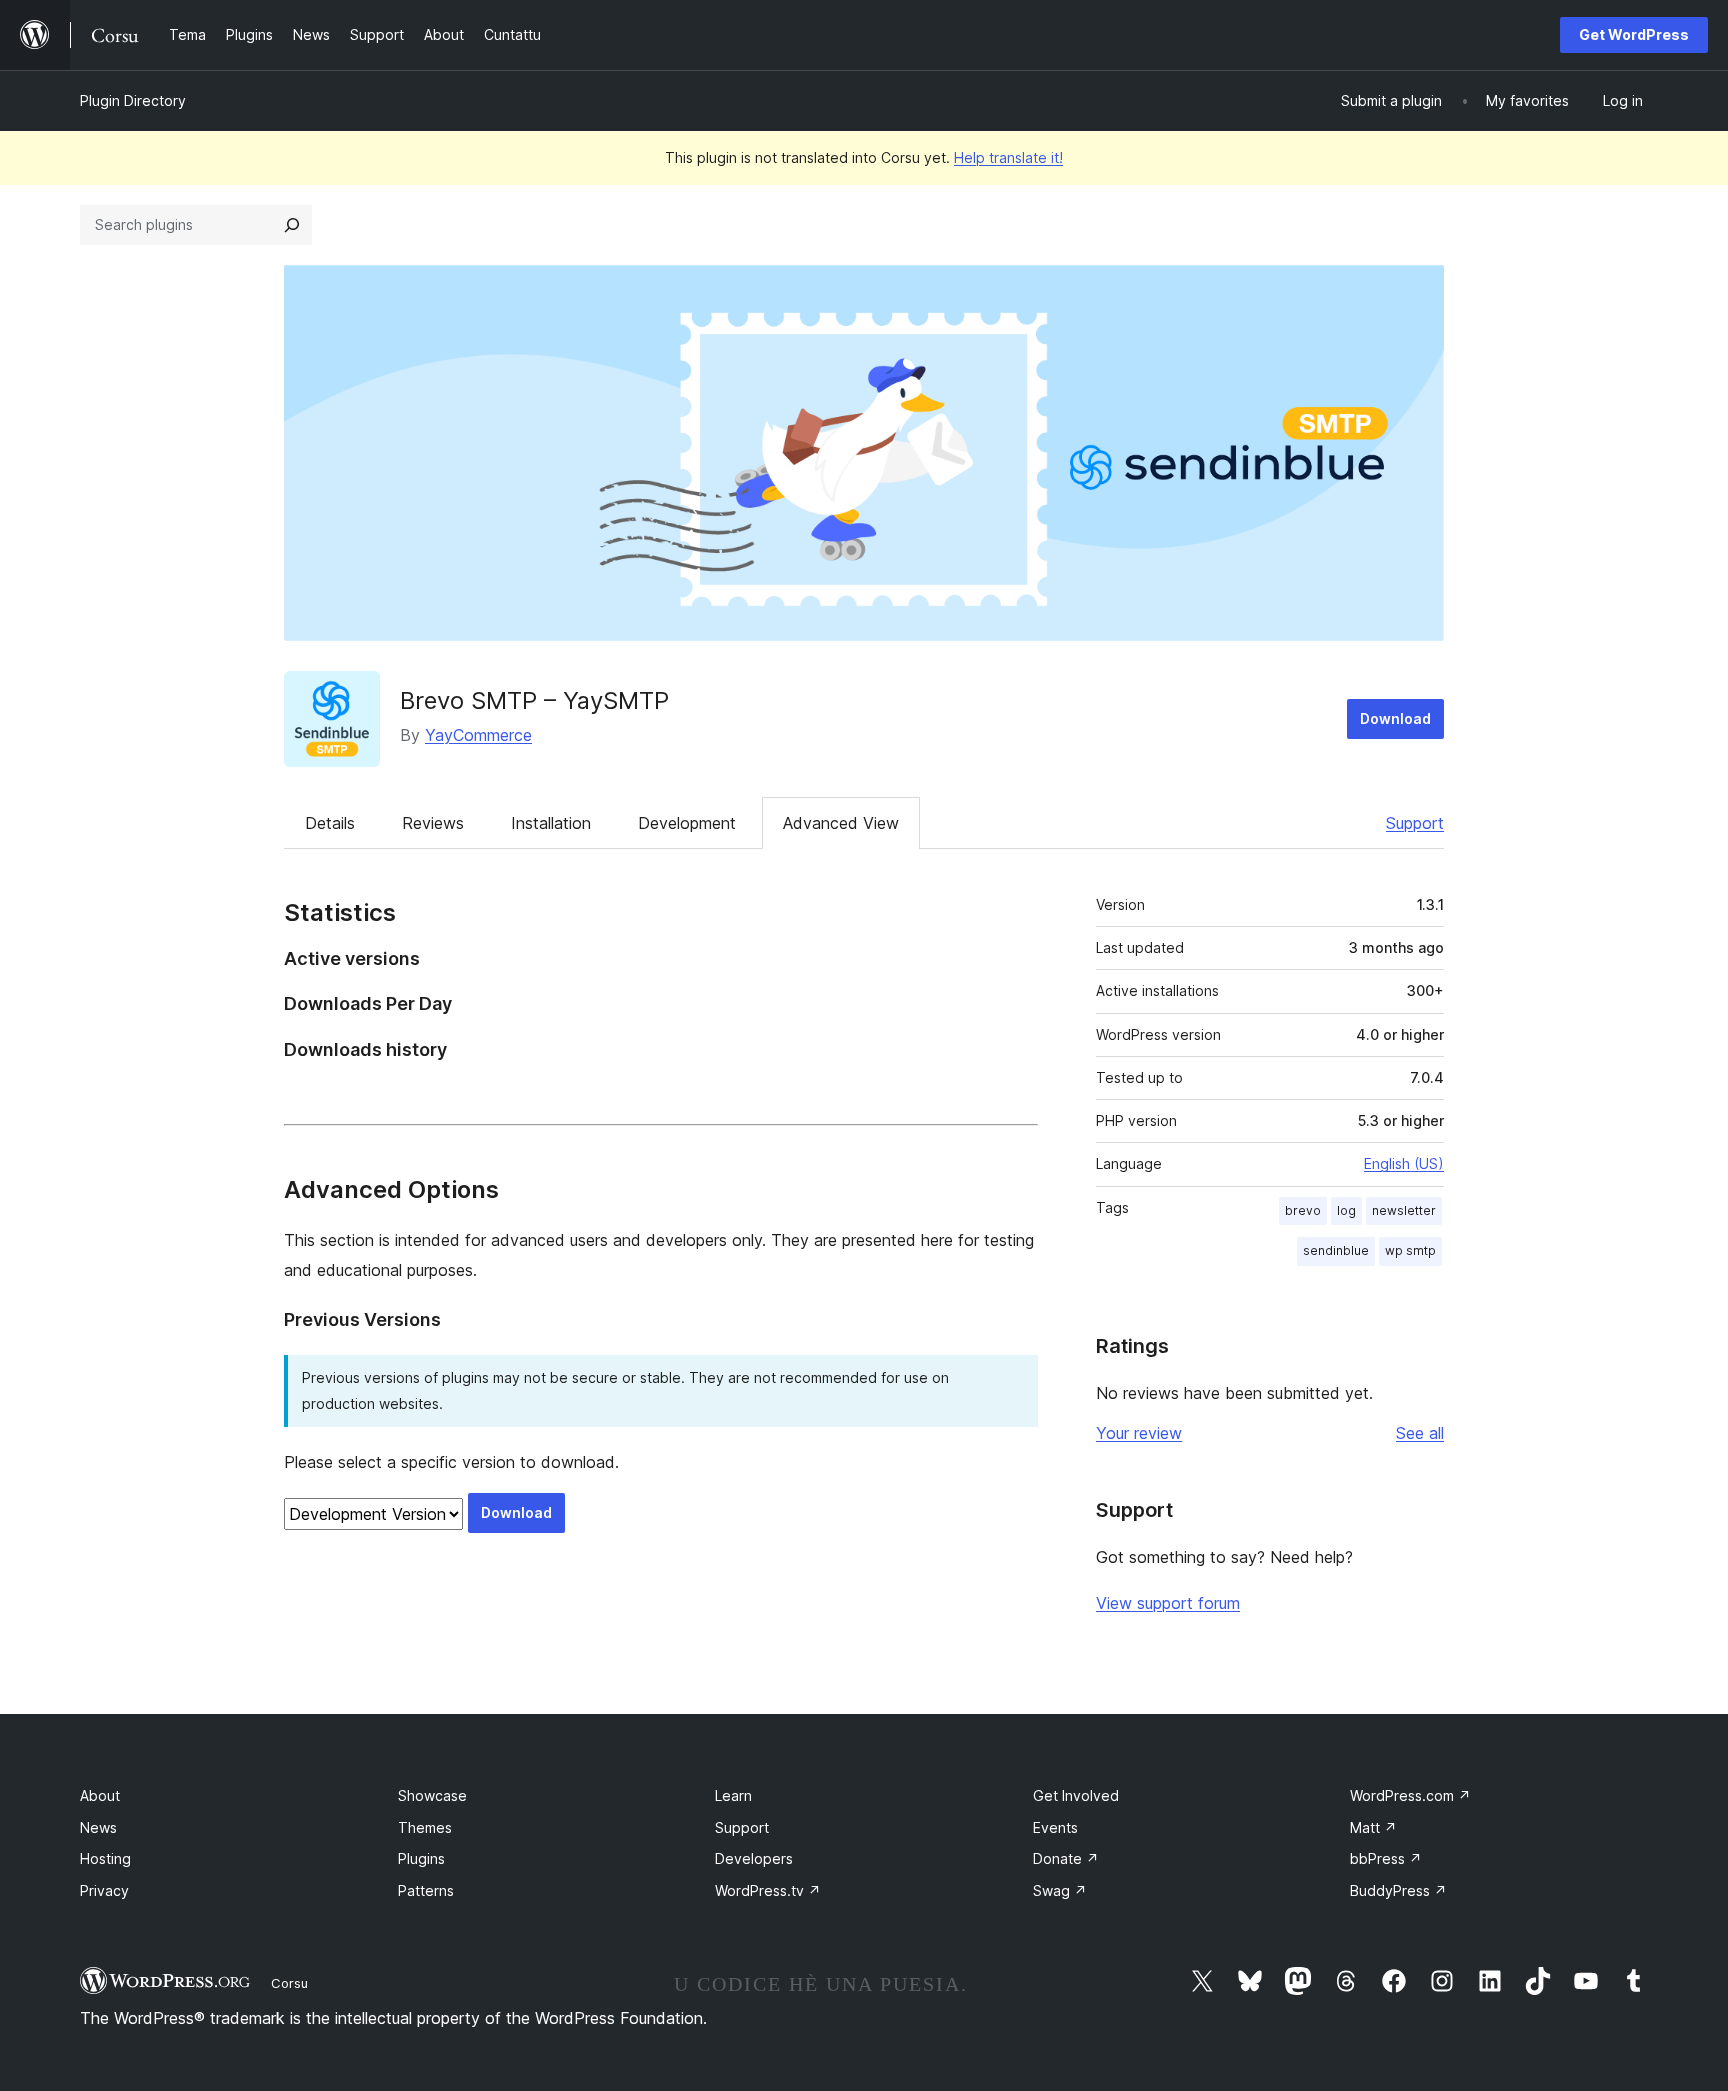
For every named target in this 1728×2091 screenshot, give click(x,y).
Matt (1373, 1827)
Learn (733, 1795)
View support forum (1168, 1603)
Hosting (105, 1858)
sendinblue (1336, 1250)
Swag (1060, 1890)
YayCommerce (478, 735)
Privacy (104, 1890)
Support (1415, 823)
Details (330, 823)
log (1346, 1210)
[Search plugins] (292, 225)
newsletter (1404, 1210)
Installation (551, 823)
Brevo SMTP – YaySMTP (534, 700)
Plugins (421, 1858)
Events (1055, 1827)
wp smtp (1410, 1250)
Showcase (432, 1795)
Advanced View (841, 823)
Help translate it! (1008, 157)
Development (687, 823)
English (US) (1404, 1163)
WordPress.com (1410, 1795)
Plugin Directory (133, 100)
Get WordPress (1634, 34)
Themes (425, 1827)
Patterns (426, 1890)
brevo (1303, 1210)
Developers (754, 1858)
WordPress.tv (768, 1890)
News (98, 1827)
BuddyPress (1398, 1890)
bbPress (1386, 1858)
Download (1395, 718)
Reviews (433, 823)
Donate (1066, 1858)
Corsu (289, 1983)
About (100, 1795)
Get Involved (1076, 1795)
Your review (1139, 1433)
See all (1420, 1433)
